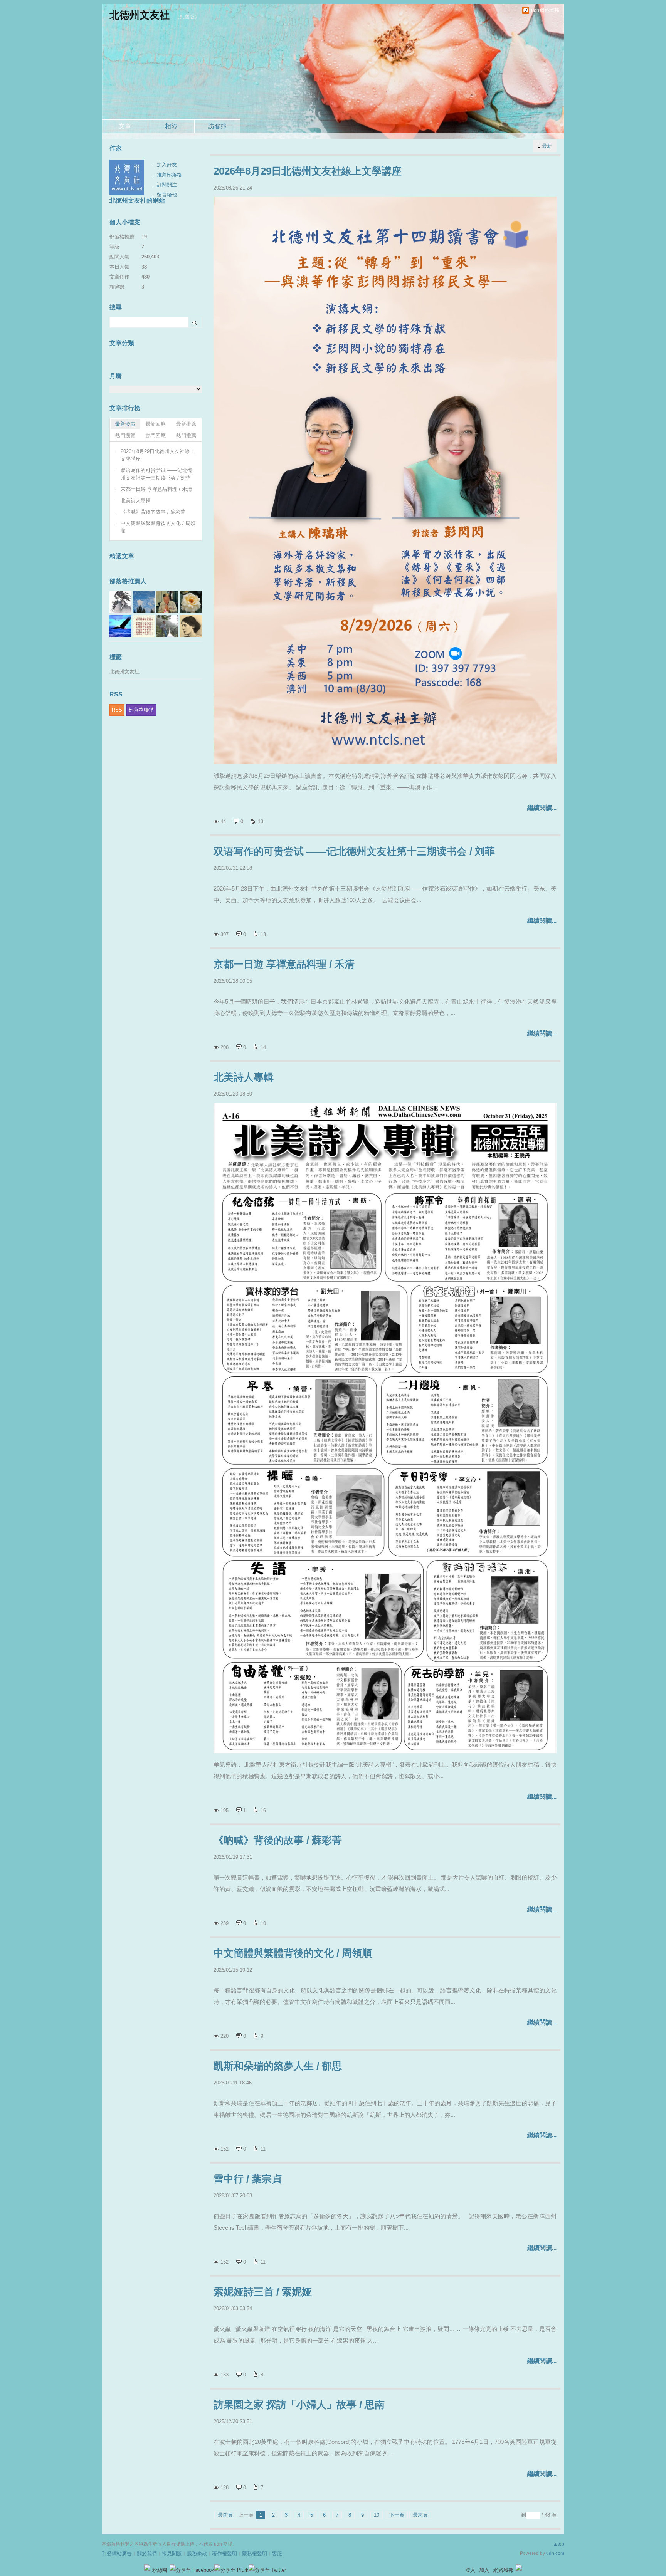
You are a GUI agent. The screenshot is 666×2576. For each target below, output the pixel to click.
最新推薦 (186, 424)
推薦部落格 (169, 175)
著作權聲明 (225, 2553)
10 (377, 2515)
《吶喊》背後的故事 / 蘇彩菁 (278, 1840)
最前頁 (225, 2515)
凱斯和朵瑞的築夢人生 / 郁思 (278, 2066)
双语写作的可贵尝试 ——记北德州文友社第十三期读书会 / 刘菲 (354, 851)
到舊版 (187, 17)
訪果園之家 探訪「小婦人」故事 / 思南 (299, 2405)
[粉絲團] (147, 2568)
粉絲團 (160, 2570)
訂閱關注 (167, 185)
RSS (117, 710)
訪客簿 (217, 126)
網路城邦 (503, 2570)
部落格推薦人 (128, 581)
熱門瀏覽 (125, 435)
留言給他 (167, 195)
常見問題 (172, 2553)
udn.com (555, 2553)
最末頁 (420, 2515)
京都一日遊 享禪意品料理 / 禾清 (284, 964)
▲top (559, 2544)
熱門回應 (156, 435)
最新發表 (125, 424)
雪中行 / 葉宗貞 (248, 2179)
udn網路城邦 (545, 10)
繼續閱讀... (542, 808)
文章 (125, 126)
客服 (277, 2553)
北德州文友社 (140, 15)
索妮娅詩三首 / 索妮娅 (263, 2292)
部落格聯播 (141, 710)
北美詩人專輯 (244, 1077)
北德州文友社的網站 (137, 201)
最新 (547, 146)
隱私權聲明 (255, 2553)
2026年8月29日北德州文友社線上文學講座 (308, 171)
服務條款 (197, 2553)
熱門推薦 (186, 435)
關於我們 (147, 2553)
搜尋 (195, 322)
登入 (470, 2570)
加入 (484, 2570)
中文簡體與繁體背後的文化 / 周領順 (293, 1953)
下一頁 (397, 2515)
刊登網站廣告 (117, 2553)
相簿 (171, 126)
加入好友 (167, 165)
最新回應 (156, 424)
